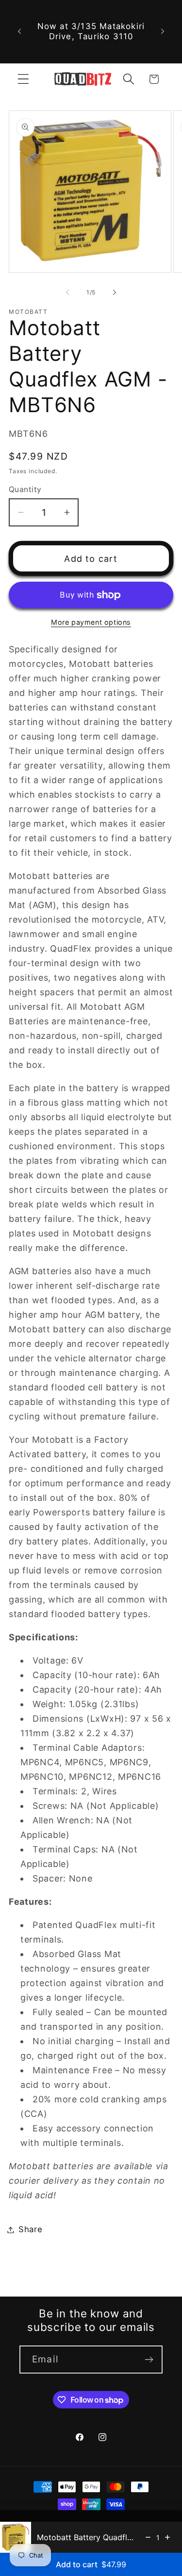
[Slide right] (115, 292)
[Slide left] (67, 292)
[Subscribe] (149, 2360)
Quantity (25, 489)
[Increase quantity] (167, 2537)
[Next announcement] (163, 31)
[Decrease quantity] (148, 2537)
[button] (24, 79)
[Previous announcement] (19, 31)
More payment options (91, 622)
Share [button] (31, 2229)
